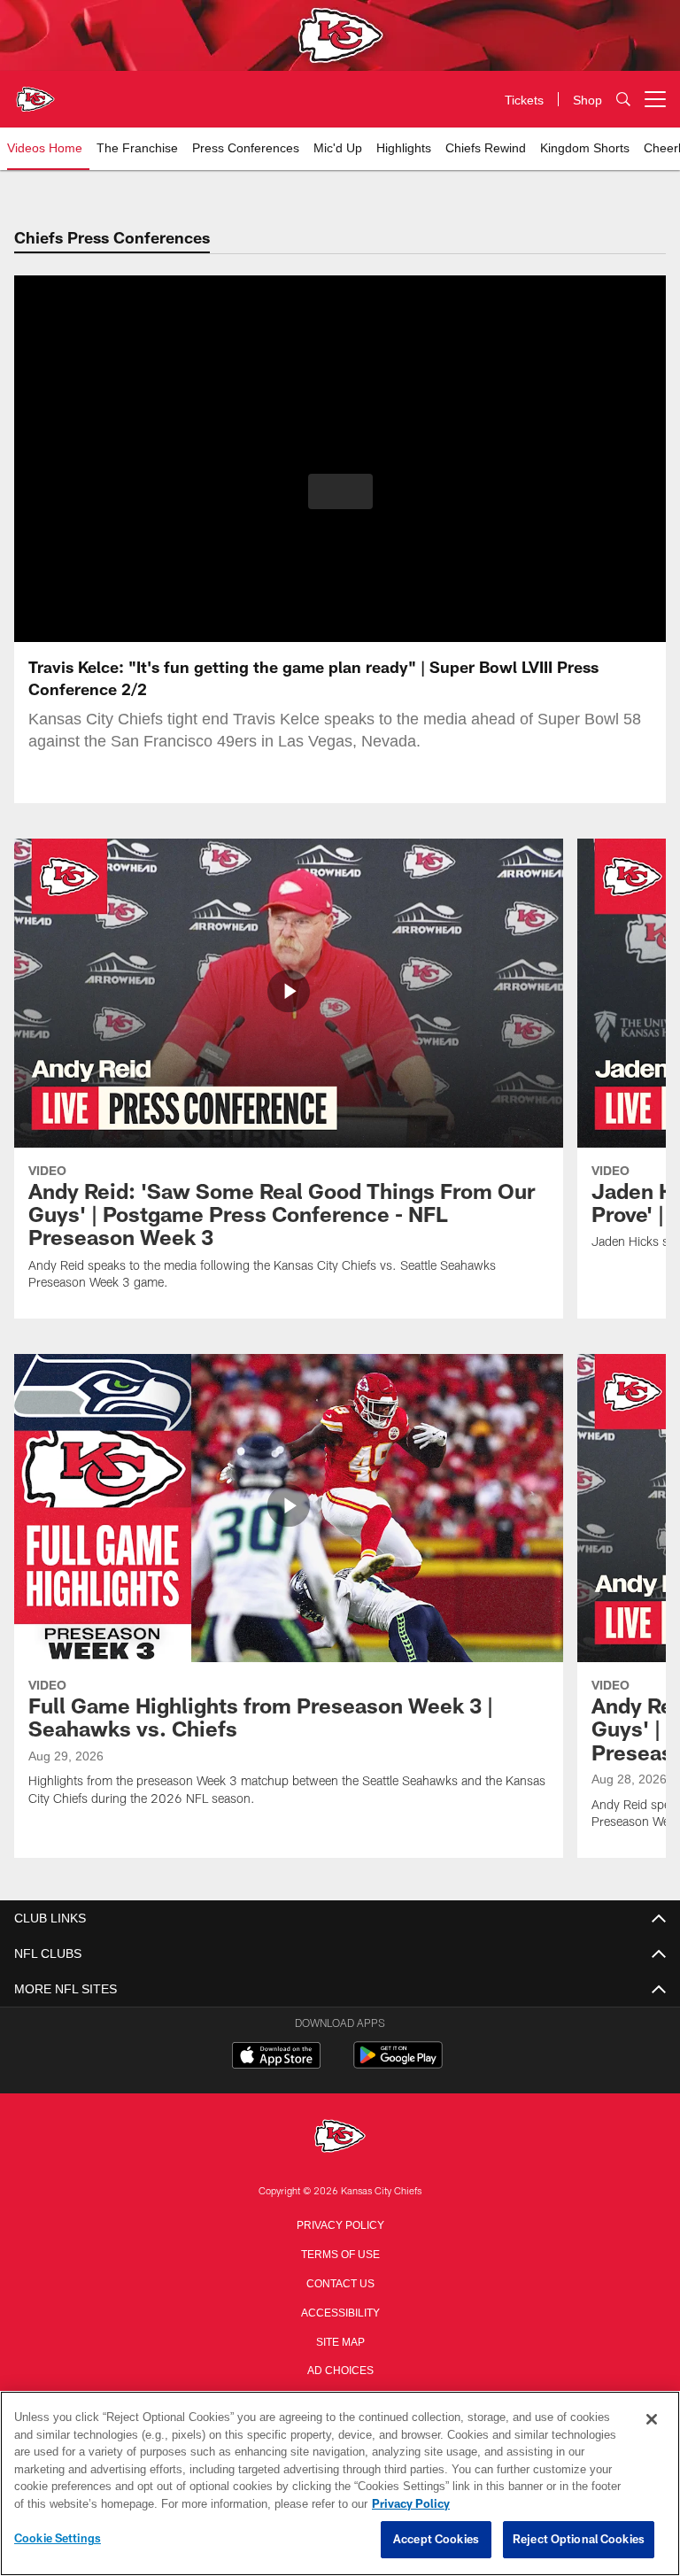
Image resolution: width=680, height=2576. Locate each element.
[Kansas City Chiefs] (340, 2137)
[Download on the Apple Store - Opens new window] (276, 2057)
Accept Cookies (436, 2540)
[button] (340, 491)
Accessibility (340, 2311)
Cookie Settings (58, 2539)
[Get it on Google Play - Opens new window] (398, 2064)
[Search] (623, 100)
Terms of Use (340, 2253)
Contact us (340, 2282)
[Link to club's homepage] (35, 92)
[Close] (652, 2420)
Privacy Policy (340, 2224)
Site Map (340, 2340)
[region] (340, 2484)
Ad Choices (340, 2369)
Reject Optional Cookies (579, 2540)
